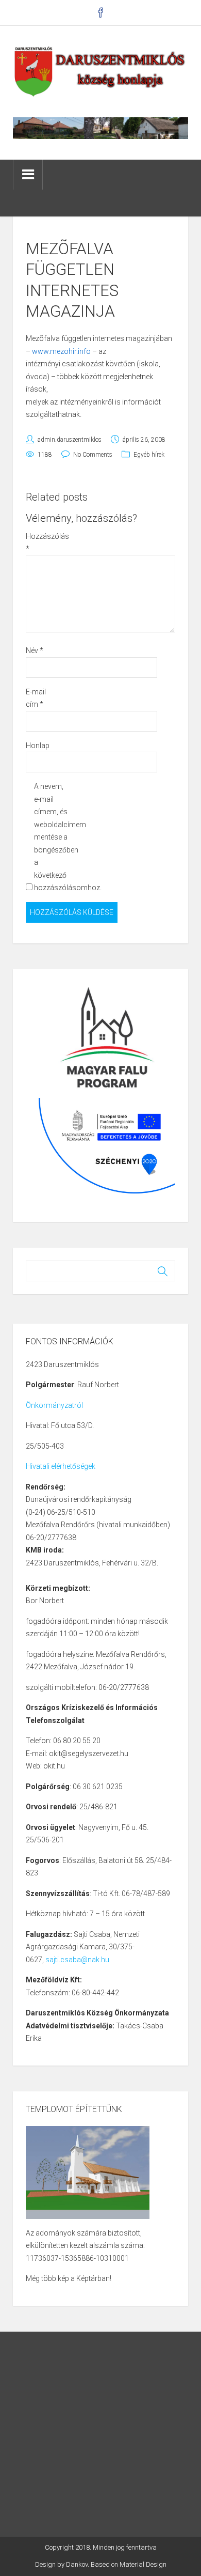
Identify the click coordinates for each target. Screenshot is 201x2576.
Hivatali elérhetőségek (61, 1466)
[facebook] (101, 13)
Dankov (77, 2564)
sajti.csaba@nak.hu (77, 1960)
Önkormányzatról (54, 1405)
